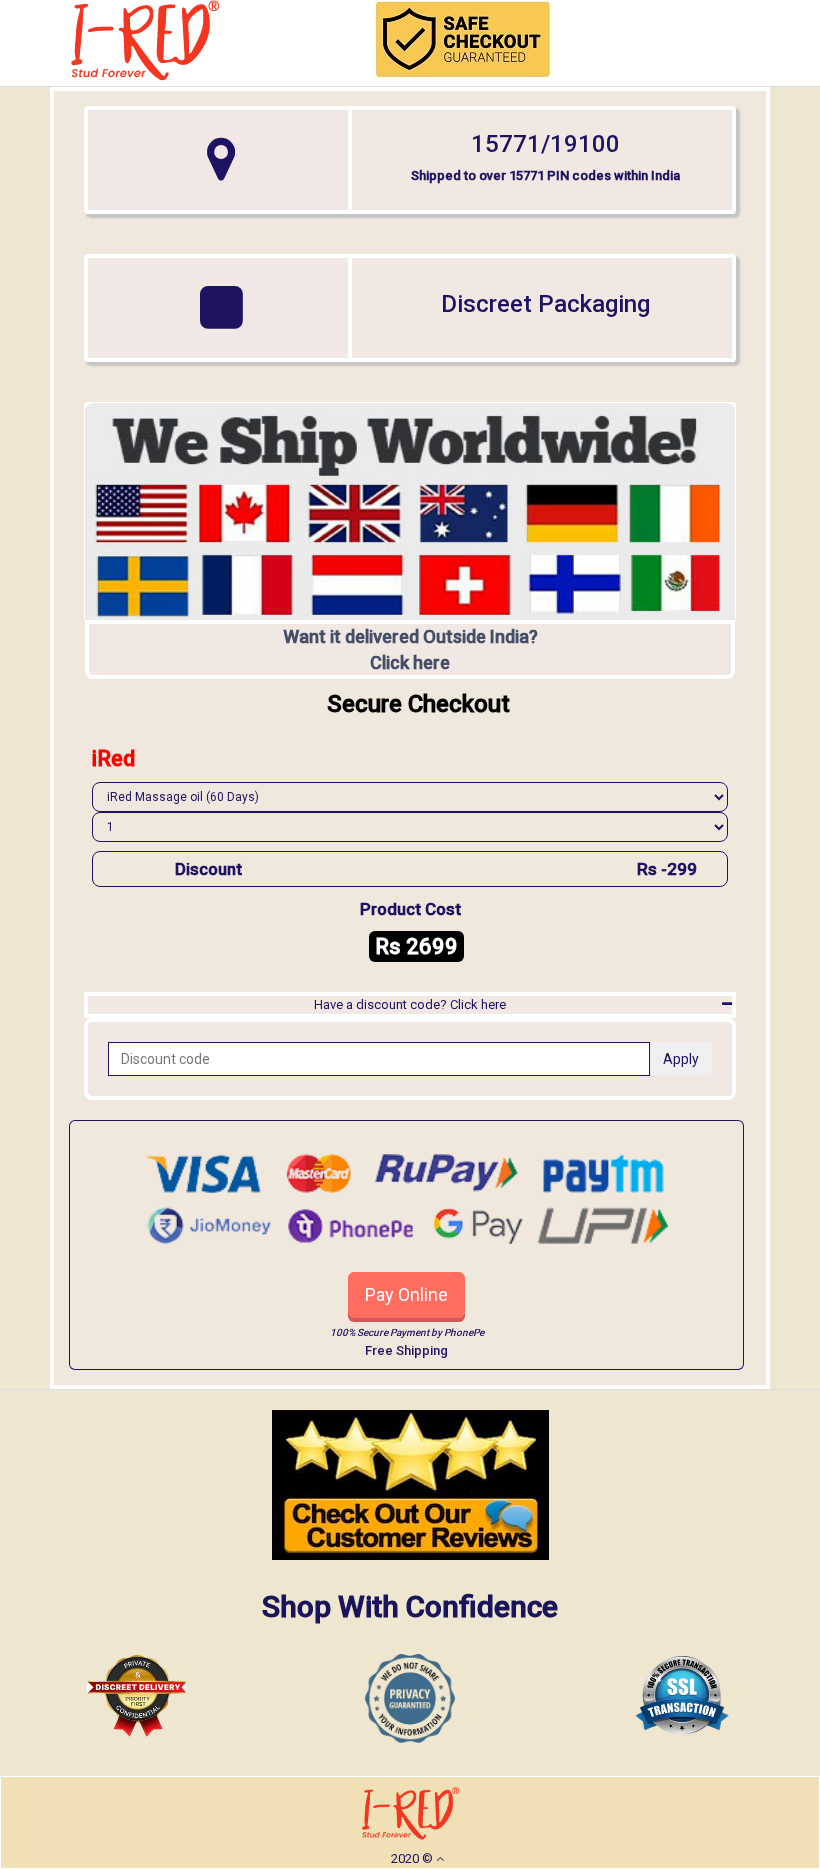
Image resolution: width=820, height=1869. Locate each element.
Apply (681, 1059)
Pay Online (406, 1294)
